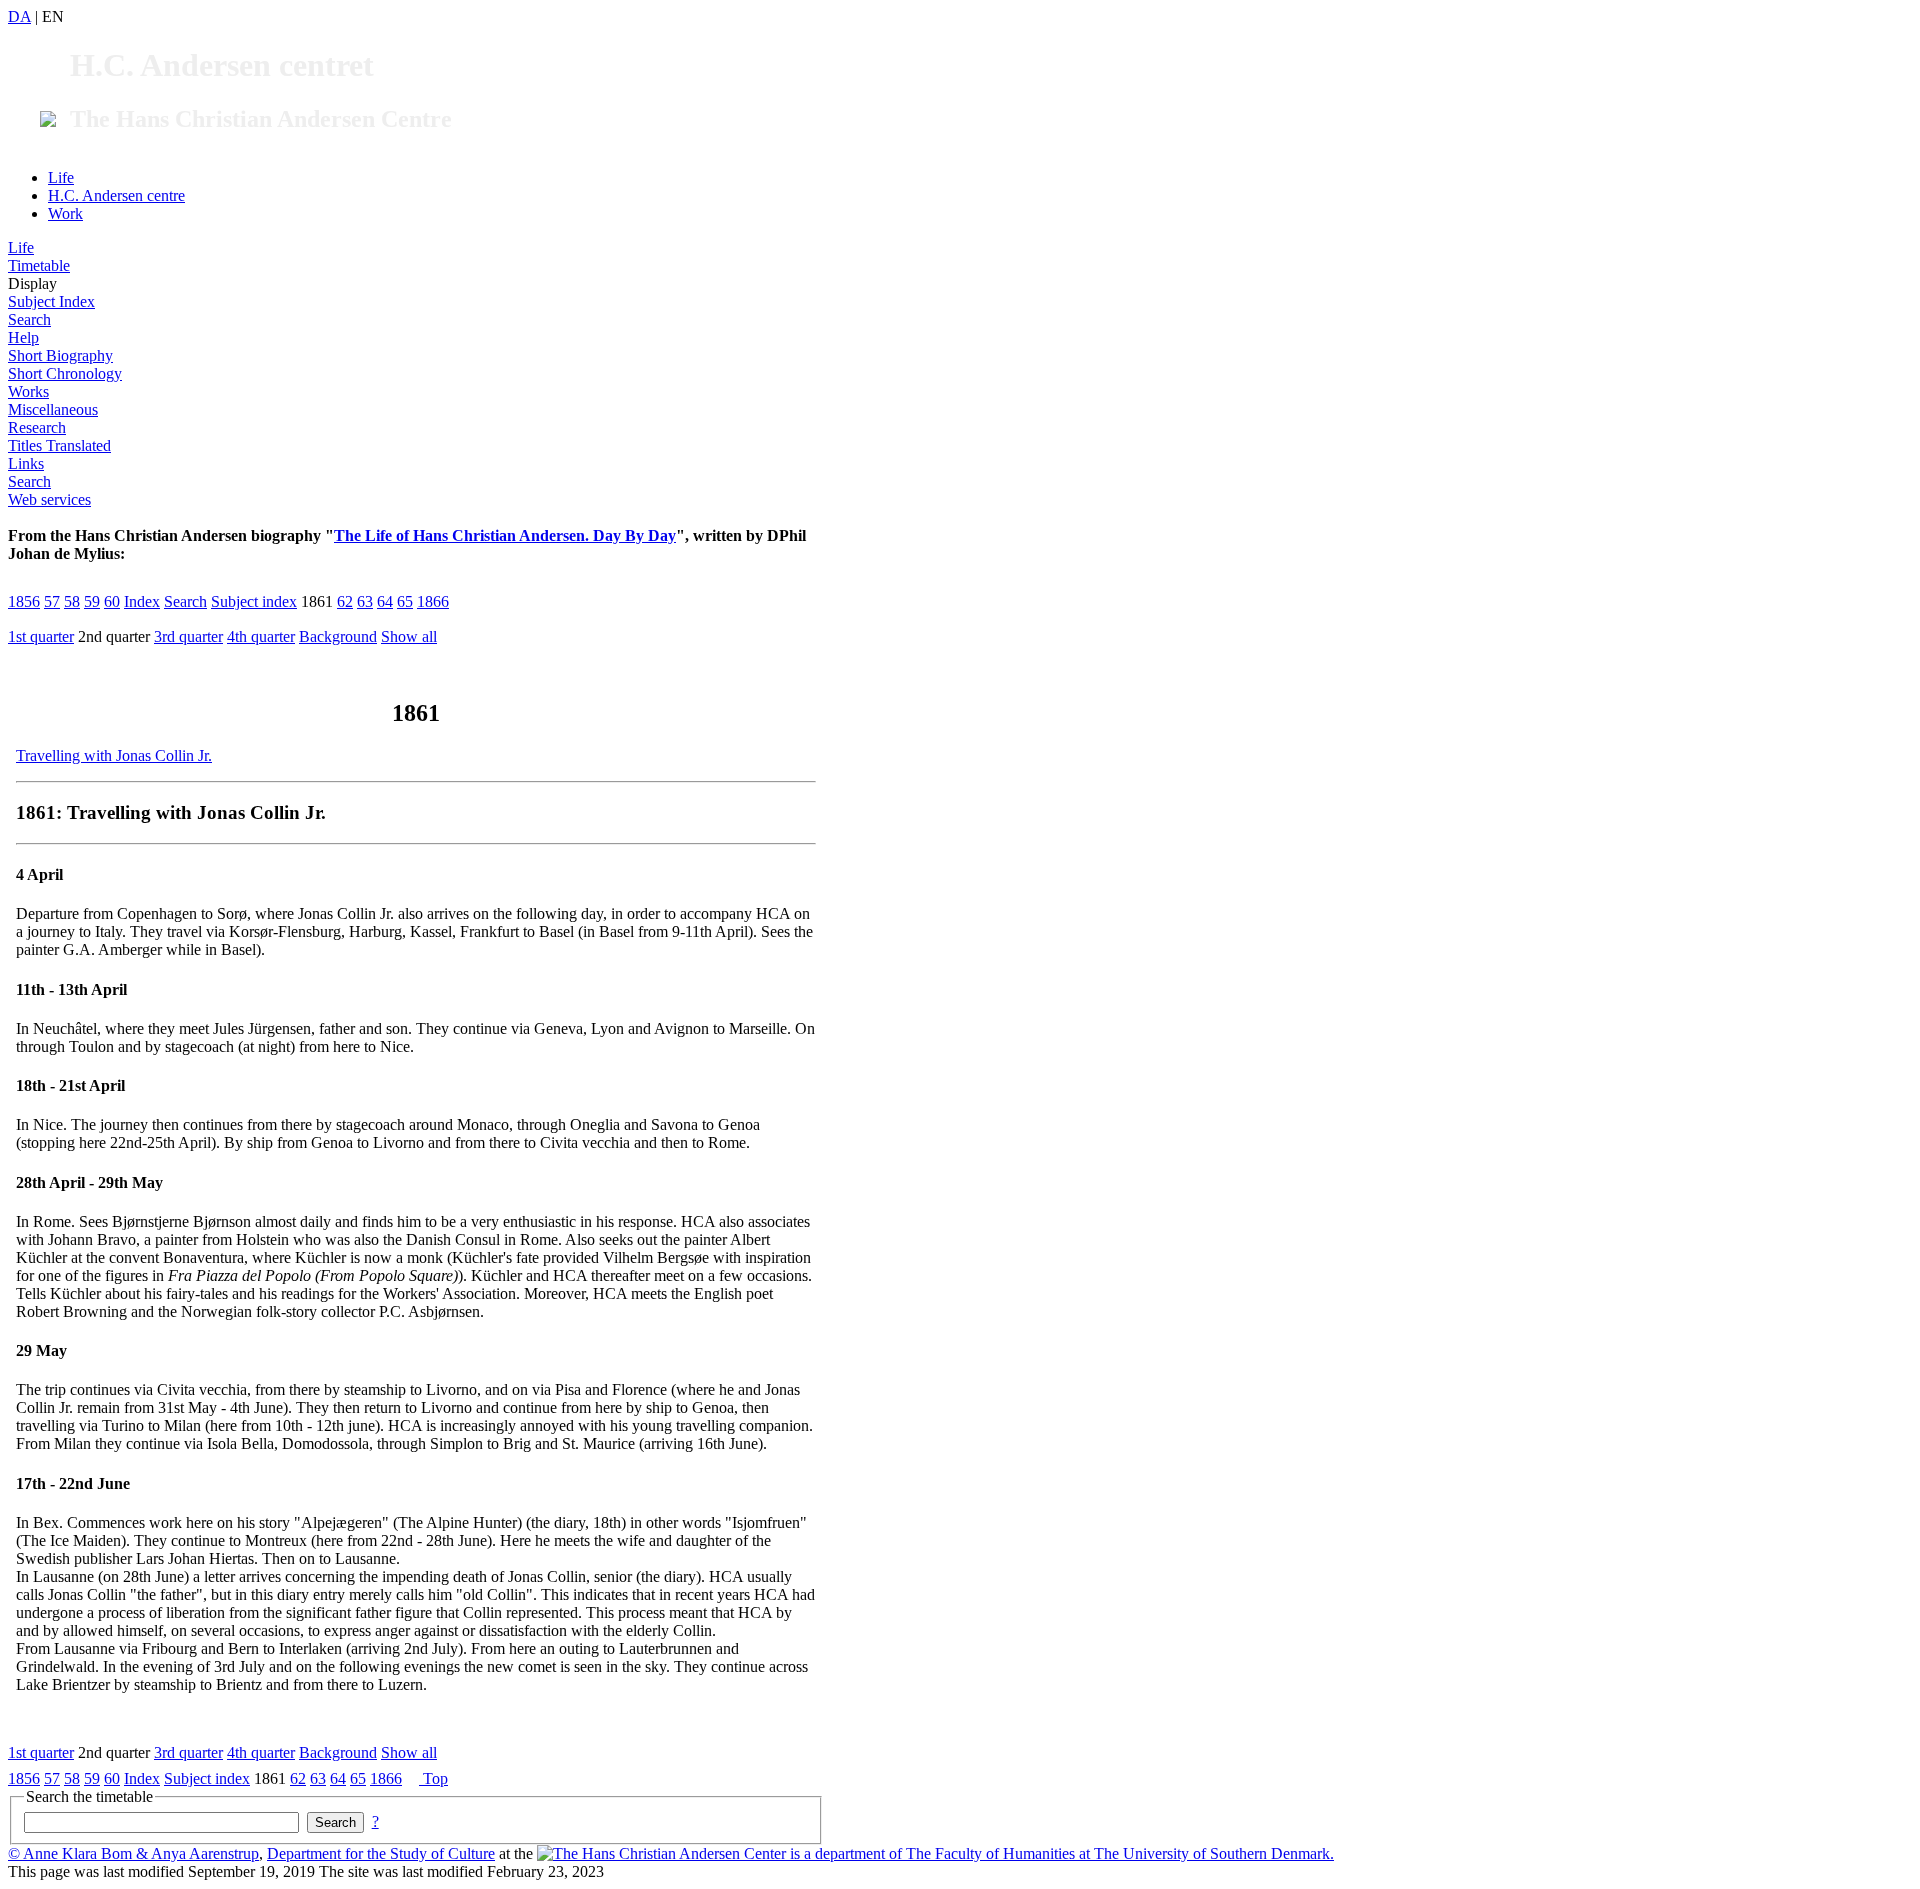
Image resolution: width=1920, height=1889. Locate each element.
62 (345, 601)
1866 (433, 601)
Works (28, 391)
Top (433, 1778)
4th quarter (261, 636)
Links (26, 463)
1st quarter (41, 636)
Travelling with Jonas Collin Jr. (114, 755)
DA (19, 16)
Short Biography (60, 355)
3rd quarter (188, 636)
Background (338, 636)
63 (365, 601)
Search (29, 319)
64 (385, 601)
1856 (24, 601)
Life (61, 177)
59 (92, 601)
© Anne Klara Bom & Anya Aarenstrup (133, 1853)
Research (37, 427)
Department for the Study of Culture (381, 1853)
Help (23, 337)
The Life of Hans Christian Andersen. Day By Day (505, 535)
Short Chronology (65, 373)
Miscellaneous (53, 409)
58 (72, 601)
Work (65, 213)
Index (142, 601)
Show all (409, 636)
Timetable (39, 265)
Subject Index (51, 301)
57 (52, 601)
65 (405, 601)
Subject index (254, 601)
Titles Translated (59, 445)
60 (112, 601)
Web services (49, 499)
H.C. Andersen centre (116, 195)
